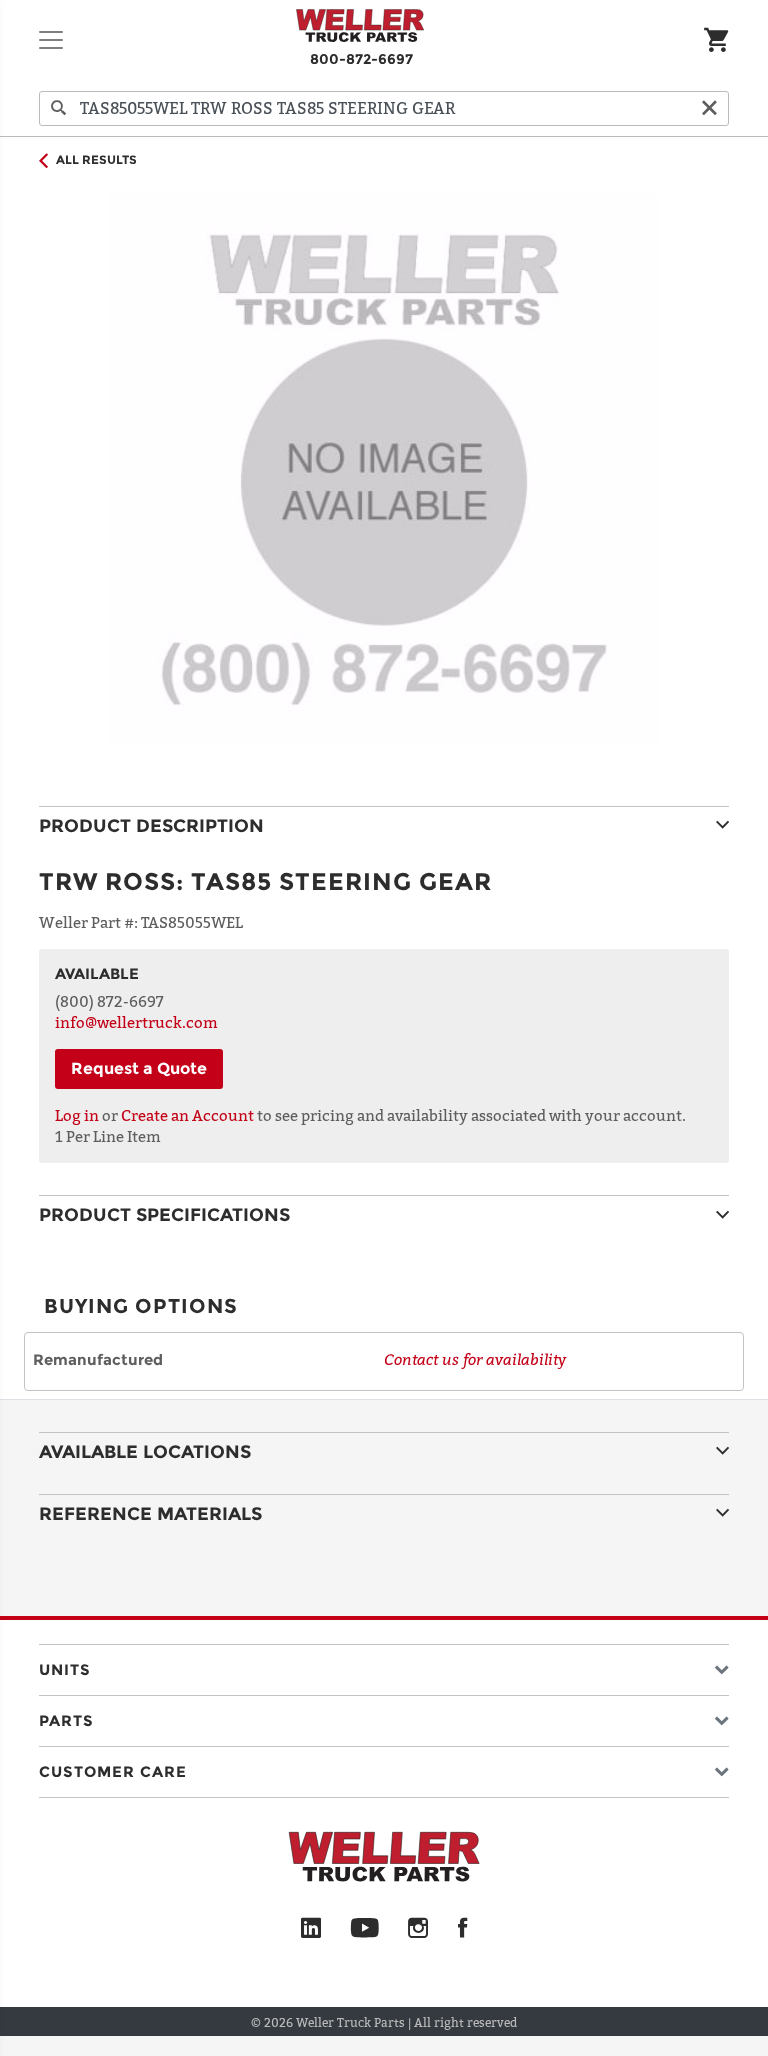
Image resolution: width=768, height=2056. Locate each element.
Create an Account (187, 1115)
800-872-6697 (361, 59)
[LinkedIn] (311, 1929)
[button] (384, 1665)
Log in (77, 1115)
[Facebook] (462, 1929)
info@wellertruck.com (136, 1022)
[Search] (59, 108)
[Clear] (709, 108)
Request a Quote (139, 1068)
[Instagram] (418, 1929)
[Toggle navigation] (51, 40)
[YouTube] (364, 1929)
